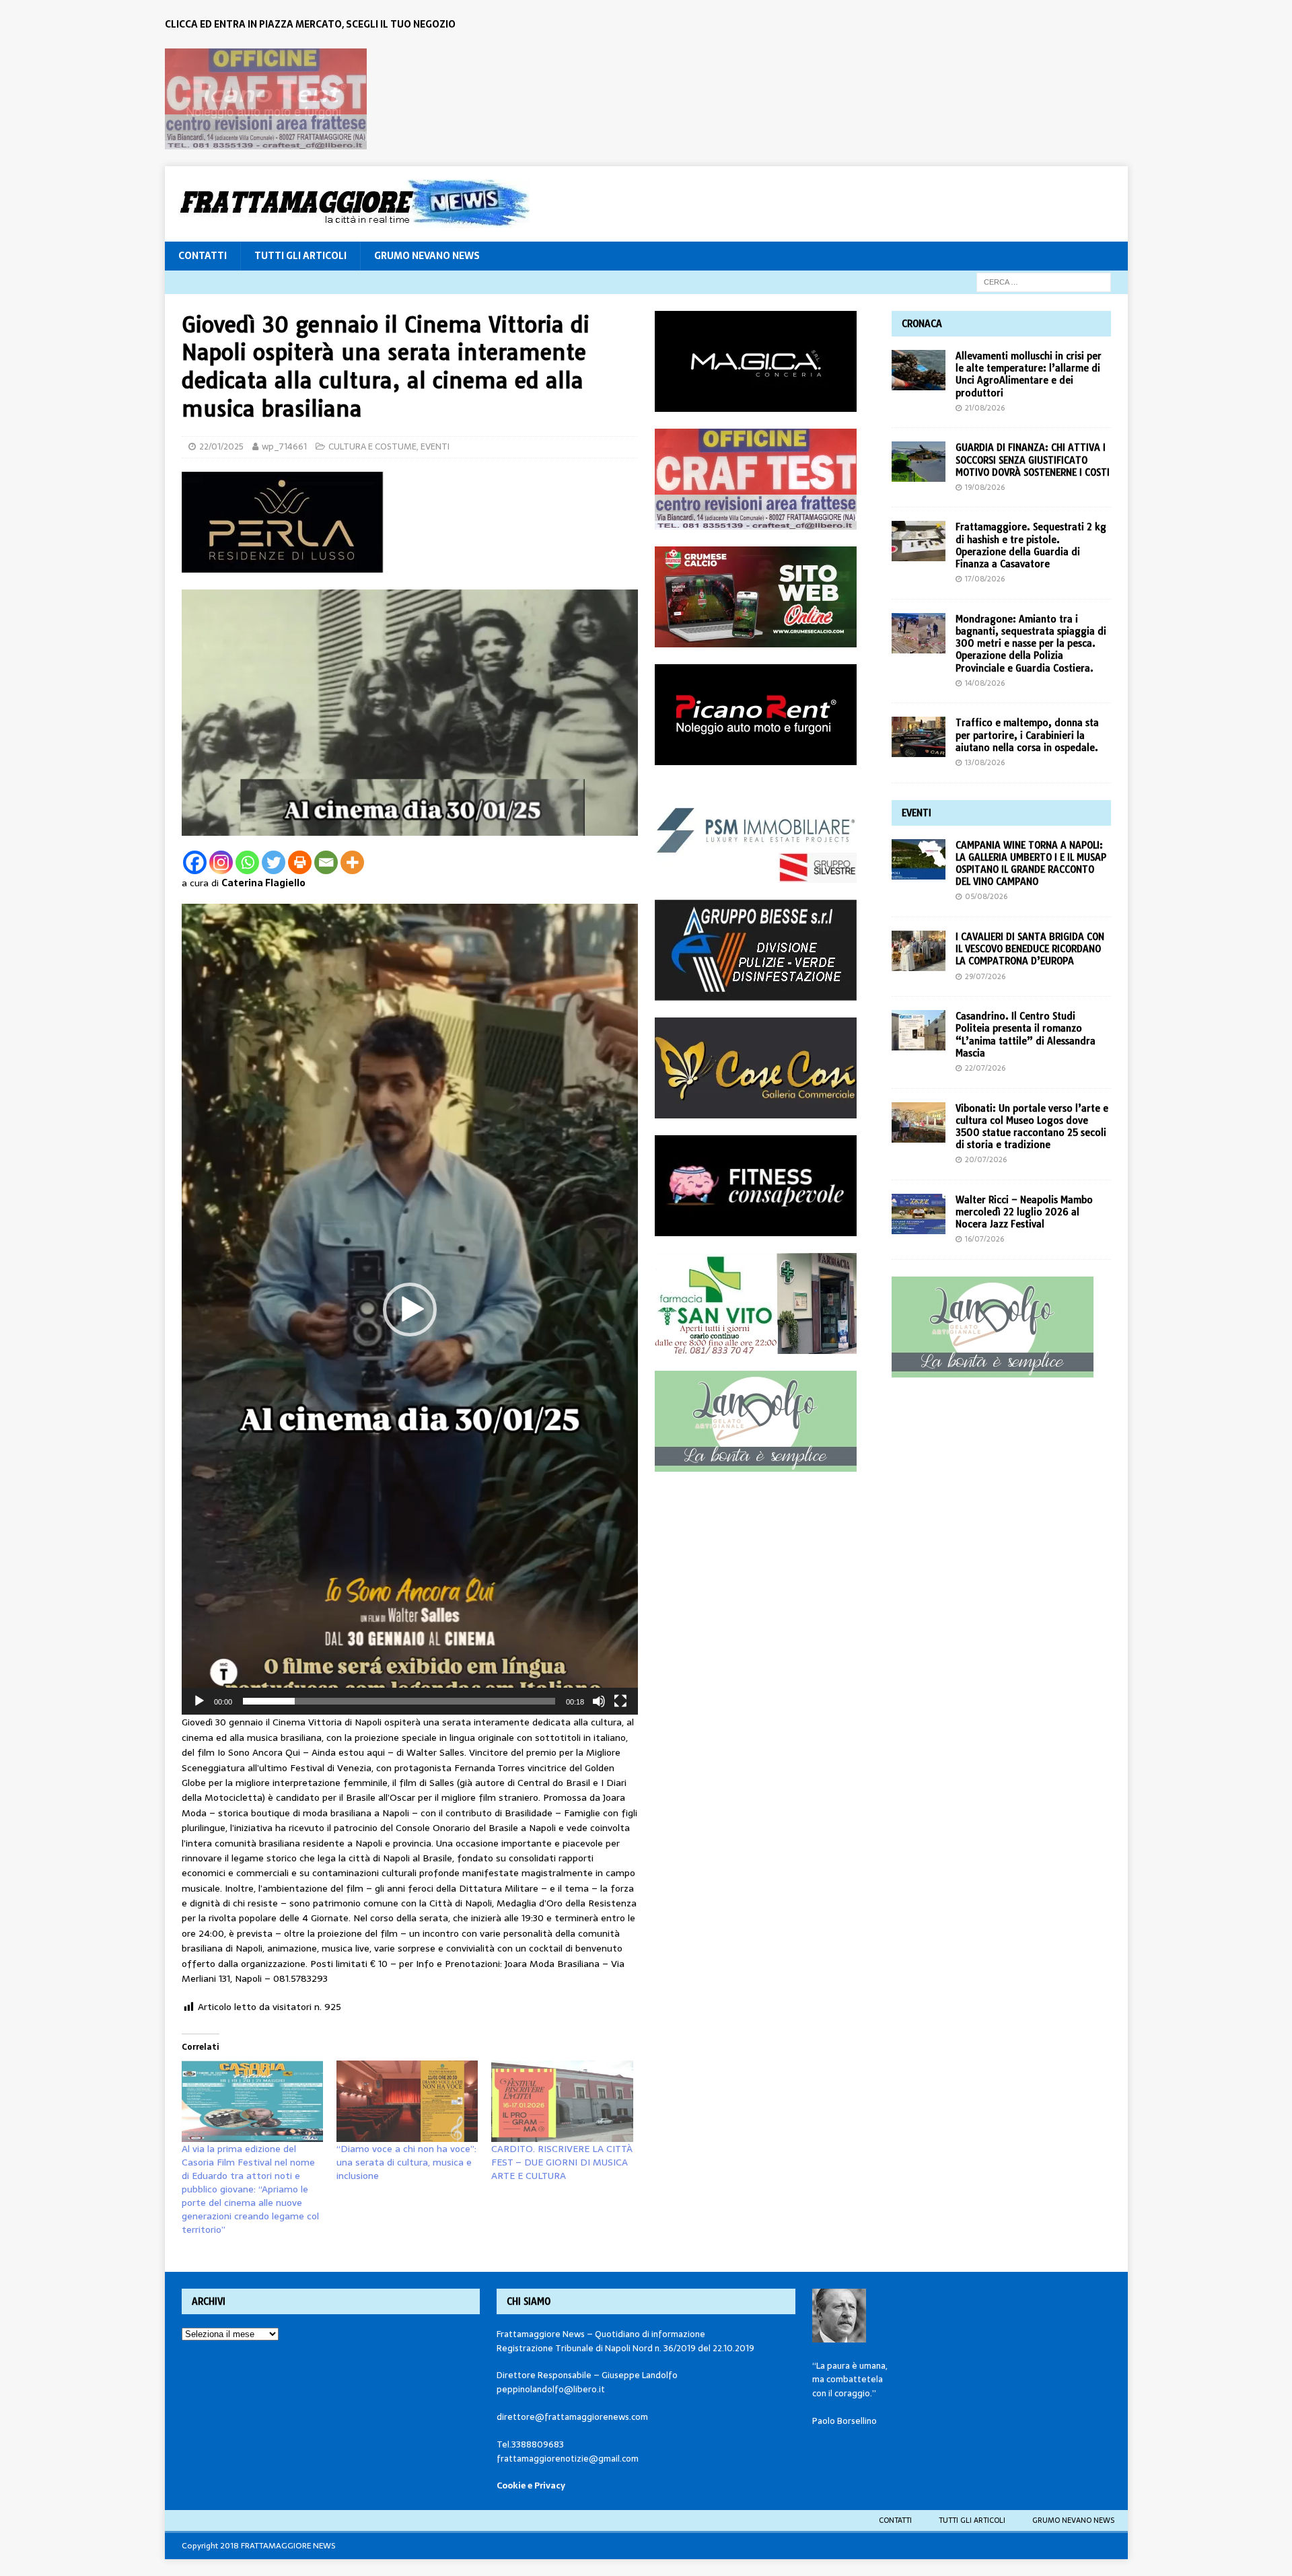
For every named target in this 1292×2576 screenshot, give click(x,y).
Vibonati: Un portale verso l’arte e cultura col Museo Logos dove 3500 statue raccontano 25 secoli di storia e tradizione (1032, 1127)
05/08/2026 (986, 896)
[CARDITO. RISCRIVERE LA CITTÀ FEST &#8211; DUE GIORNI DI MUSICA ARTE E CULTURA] (562, 2101)
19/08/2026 (985, 487)
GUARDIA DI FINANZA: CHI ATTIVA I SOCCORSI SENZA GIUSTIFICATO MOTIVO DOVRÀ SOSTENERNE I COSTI (1033, 460)
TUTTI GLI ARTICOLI (300, 256)
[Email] (326, 862)
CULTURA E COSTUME (372, 446)
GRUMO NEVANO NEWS (427, 256)
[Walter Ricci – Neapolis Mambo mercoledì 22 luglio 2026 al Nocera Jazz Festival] (919, 1214)
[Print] (300, 862)
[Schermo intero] (620, 1701)
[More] (352, 862)
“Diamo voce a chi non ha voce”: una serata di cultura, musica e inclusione (406, 2162)
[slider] (399, 1701)
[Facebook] (195, 862)
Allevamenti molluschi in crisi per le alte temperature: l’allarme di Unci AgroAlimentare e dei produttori (1029, 374)
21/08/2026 (985, 408)
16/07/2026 (984, 1239)
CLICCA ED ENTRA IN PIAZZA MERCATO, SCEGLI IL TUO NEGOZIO (310, 24)
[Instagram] (221, 862)
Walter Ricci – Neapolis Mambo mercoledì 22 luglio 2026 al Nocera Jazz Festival (1024, 1212)
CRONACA (922, 324)
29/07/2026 (985, 976)
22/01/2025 (221, 446)
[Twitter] (274, 862)
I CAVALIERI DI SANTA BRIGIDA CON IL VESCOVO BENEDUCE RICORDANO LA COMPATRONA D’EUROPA (1030, 949)
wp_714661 (284, 446)
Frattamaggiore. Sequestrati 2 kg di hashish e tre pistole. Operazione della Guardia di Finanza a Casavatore (1031, 545)
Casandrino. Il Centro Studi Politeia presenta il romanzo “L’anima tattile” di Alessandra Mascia (1026, 1035)
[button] (410, 1310)
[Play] (199, 1701)
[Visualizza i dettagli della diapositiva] (266, 99)
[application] (410, 1309)
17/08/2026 (985, 579)
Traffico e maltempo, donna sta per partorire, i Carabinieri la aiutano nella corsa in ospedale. (1027, 735)
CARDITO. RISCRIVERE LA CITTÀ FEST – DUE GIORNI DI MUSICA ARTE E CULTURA (562, 2162)
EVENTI (435, 446)
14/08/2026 (985, 683)
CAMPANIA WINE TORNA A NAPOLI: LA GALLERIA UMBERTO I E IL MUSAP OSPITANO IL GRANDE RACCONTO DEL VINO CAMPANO (1031, 864)
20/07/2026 (986, 1159)
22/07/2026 (985, 1068)
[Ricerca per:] (1044, 281)
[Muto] (599, 1701)
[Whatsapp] (247, 862)
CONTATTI (203, 256)
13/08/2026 (985, 762)
